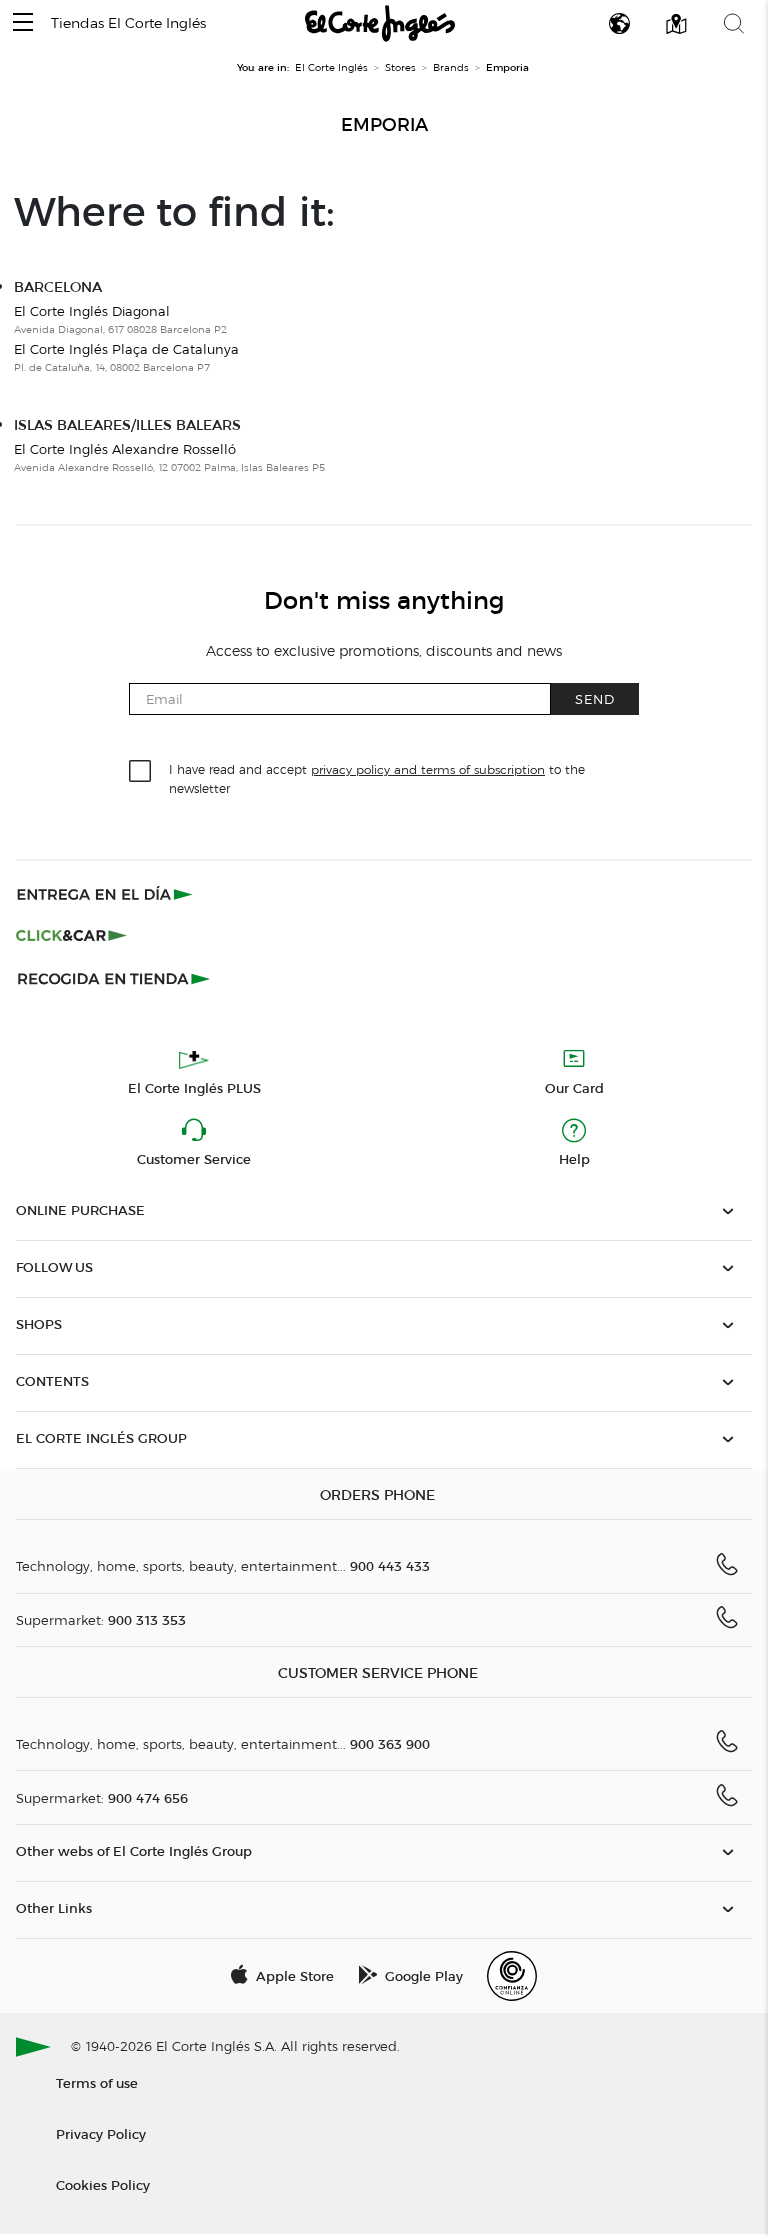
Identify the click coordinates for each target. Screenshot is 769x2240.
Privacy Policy (101, 2133)
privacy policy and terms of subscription (428, 769)
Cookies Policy (103, 2184)
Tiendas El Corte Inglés (128, 23)
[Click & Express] (106, 894)
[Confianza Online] (512, 1976)
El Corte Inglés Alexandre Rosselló (125, 449)
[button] (23, 23)
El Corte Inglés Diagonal (92, 311)
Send (595, 698)
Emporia (384, 125)
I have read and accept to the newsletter (377, 778)
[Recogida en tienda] (114, 978)
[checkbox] (141, 772)
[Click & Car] (71, 936)
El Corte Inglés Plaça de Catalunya (126, 349)
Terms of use (97, 2082)
